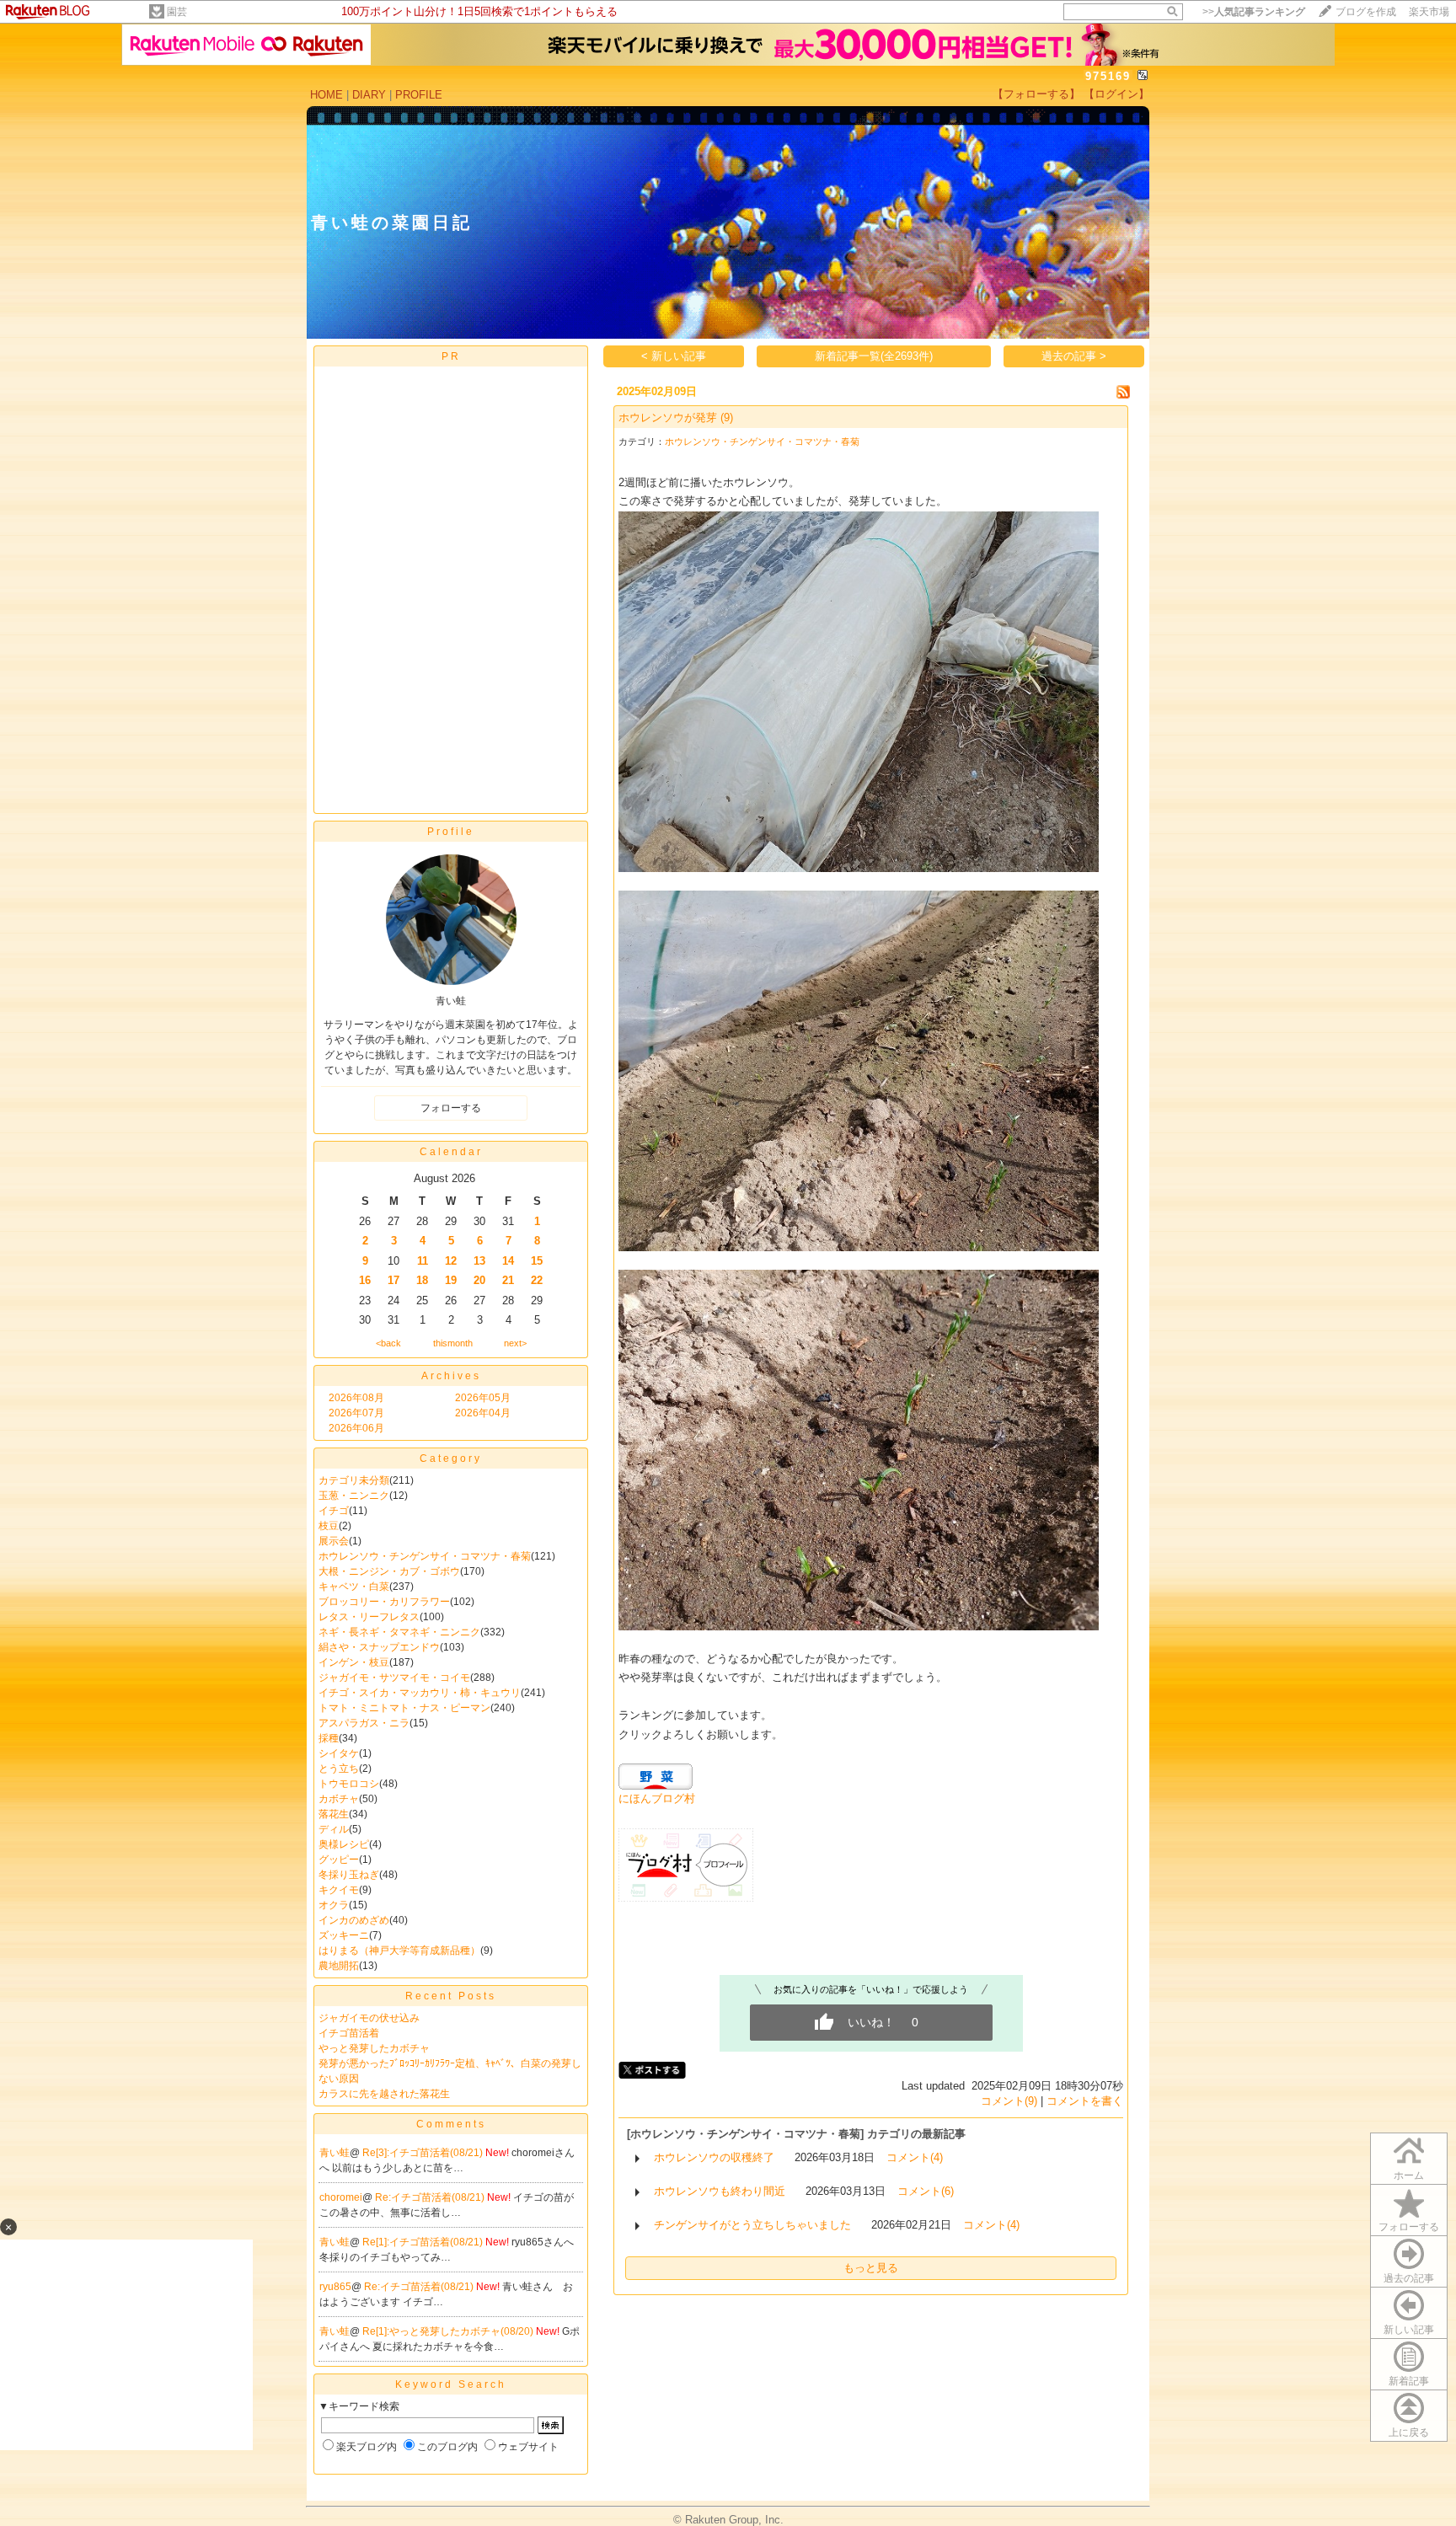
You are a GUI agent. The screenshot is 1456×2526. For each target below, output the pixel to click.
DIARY (369, 95)
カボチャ (339, 1799)
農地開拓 (339, 1966)
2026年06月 (356, 1428)
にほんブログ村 (657, 1798)
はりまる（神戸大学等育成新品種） (399, 1951)
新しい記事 (1409, 2330)
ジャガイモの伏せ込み (369, 2018)
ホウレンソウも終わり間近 (720, 2191)
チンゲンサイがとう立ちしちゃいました (752, 2225)
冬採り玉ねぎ (349, 1875)
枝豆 (329, 1526)
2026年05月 (483, 1398)
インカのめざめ (354, 1920)
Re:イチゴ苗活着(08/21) (431, 2197)
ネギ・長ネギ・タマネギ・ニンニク (399, 1632)
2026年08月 (356, 1398)
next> (515, 1343)
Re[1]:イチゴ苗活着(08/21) (424, 2242)
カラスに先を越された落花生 (384, 2094)
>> (1254, 12)
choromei (341, 2197)
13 (479, 1261)
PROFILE (419, 95)
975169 (1108, 76)
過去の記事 (1409, 2278)
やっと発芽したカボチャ (374, 2048)
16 (365, 1280)
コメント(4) (915, 2157)
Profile (451, 832)
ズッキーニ (344, 1935)
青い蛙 (335, 2153)
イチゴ (334, 1511)
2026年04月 (483, 1413)
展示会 (334, 1541)
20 (479, 1280)
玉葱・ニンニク (354, 1496)
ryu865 (335, 2287)
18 (422, 1280)
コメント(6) (926, 2191)
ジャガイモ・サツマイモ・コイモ (394, 1678)
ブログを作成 (1366, 12)
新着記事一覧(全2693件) (874, 356)
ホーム (1409, 2175)
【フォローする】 (1036, 94)
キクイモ (339, 1890)
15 (537, 1261)
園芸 (177, 12)
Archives (451, 1376)
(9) (727, 417)
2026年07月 (356, 1413)
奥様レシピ (344, 1844)
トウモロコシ (349, 1784)
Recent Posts (451, 1996)
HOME (327, 95)
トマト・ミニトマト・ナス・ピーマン (404, 1708)
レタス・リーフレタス (369, 1617)
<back (388, 1343)
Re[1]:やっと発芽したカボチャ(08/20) (449, 2331)
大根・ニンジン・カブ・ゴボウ (389, 1571)
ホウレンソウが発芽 (668, 417)
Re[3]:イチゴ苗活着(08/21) (424, 2153)
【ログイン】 (1116, 94)
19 (451, 1280)
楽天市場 (1429, 12)
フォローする (1409, 2227)
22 (537, 1280)
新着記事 (1409, 2381)
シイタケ (339, 1753)
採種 (329, 1738)
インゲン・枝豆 (354, 1662)
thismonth (453, 1343)
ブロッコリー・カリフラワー (384, 1602)
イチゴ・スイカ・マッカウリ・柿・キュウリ (420, 1693)
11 (423, 1261)
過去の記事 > (1074, 356)
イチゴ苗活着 (349, 2033)
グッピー (339, 1860)
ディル (334, 1829)
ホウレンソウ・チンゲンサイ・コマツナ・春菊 (425, 1556)
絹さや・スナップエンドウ (379, 1647)
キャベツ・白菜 (354, 1587)
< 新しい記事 (674, 356)
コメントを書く (1085, 2101)
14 (508, 1261)
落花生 (334, 1814)
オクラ (334, 1905)
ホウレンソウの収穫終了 (714, 2157)
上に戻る (1409, 2432)
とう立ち (339, 1769)
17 (393, 1280)
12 (451, 1261)
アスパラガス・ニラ (364, 1723)
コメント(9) (1009, 2101)
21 (508, 1280)
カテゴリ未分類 (354, 1480)
